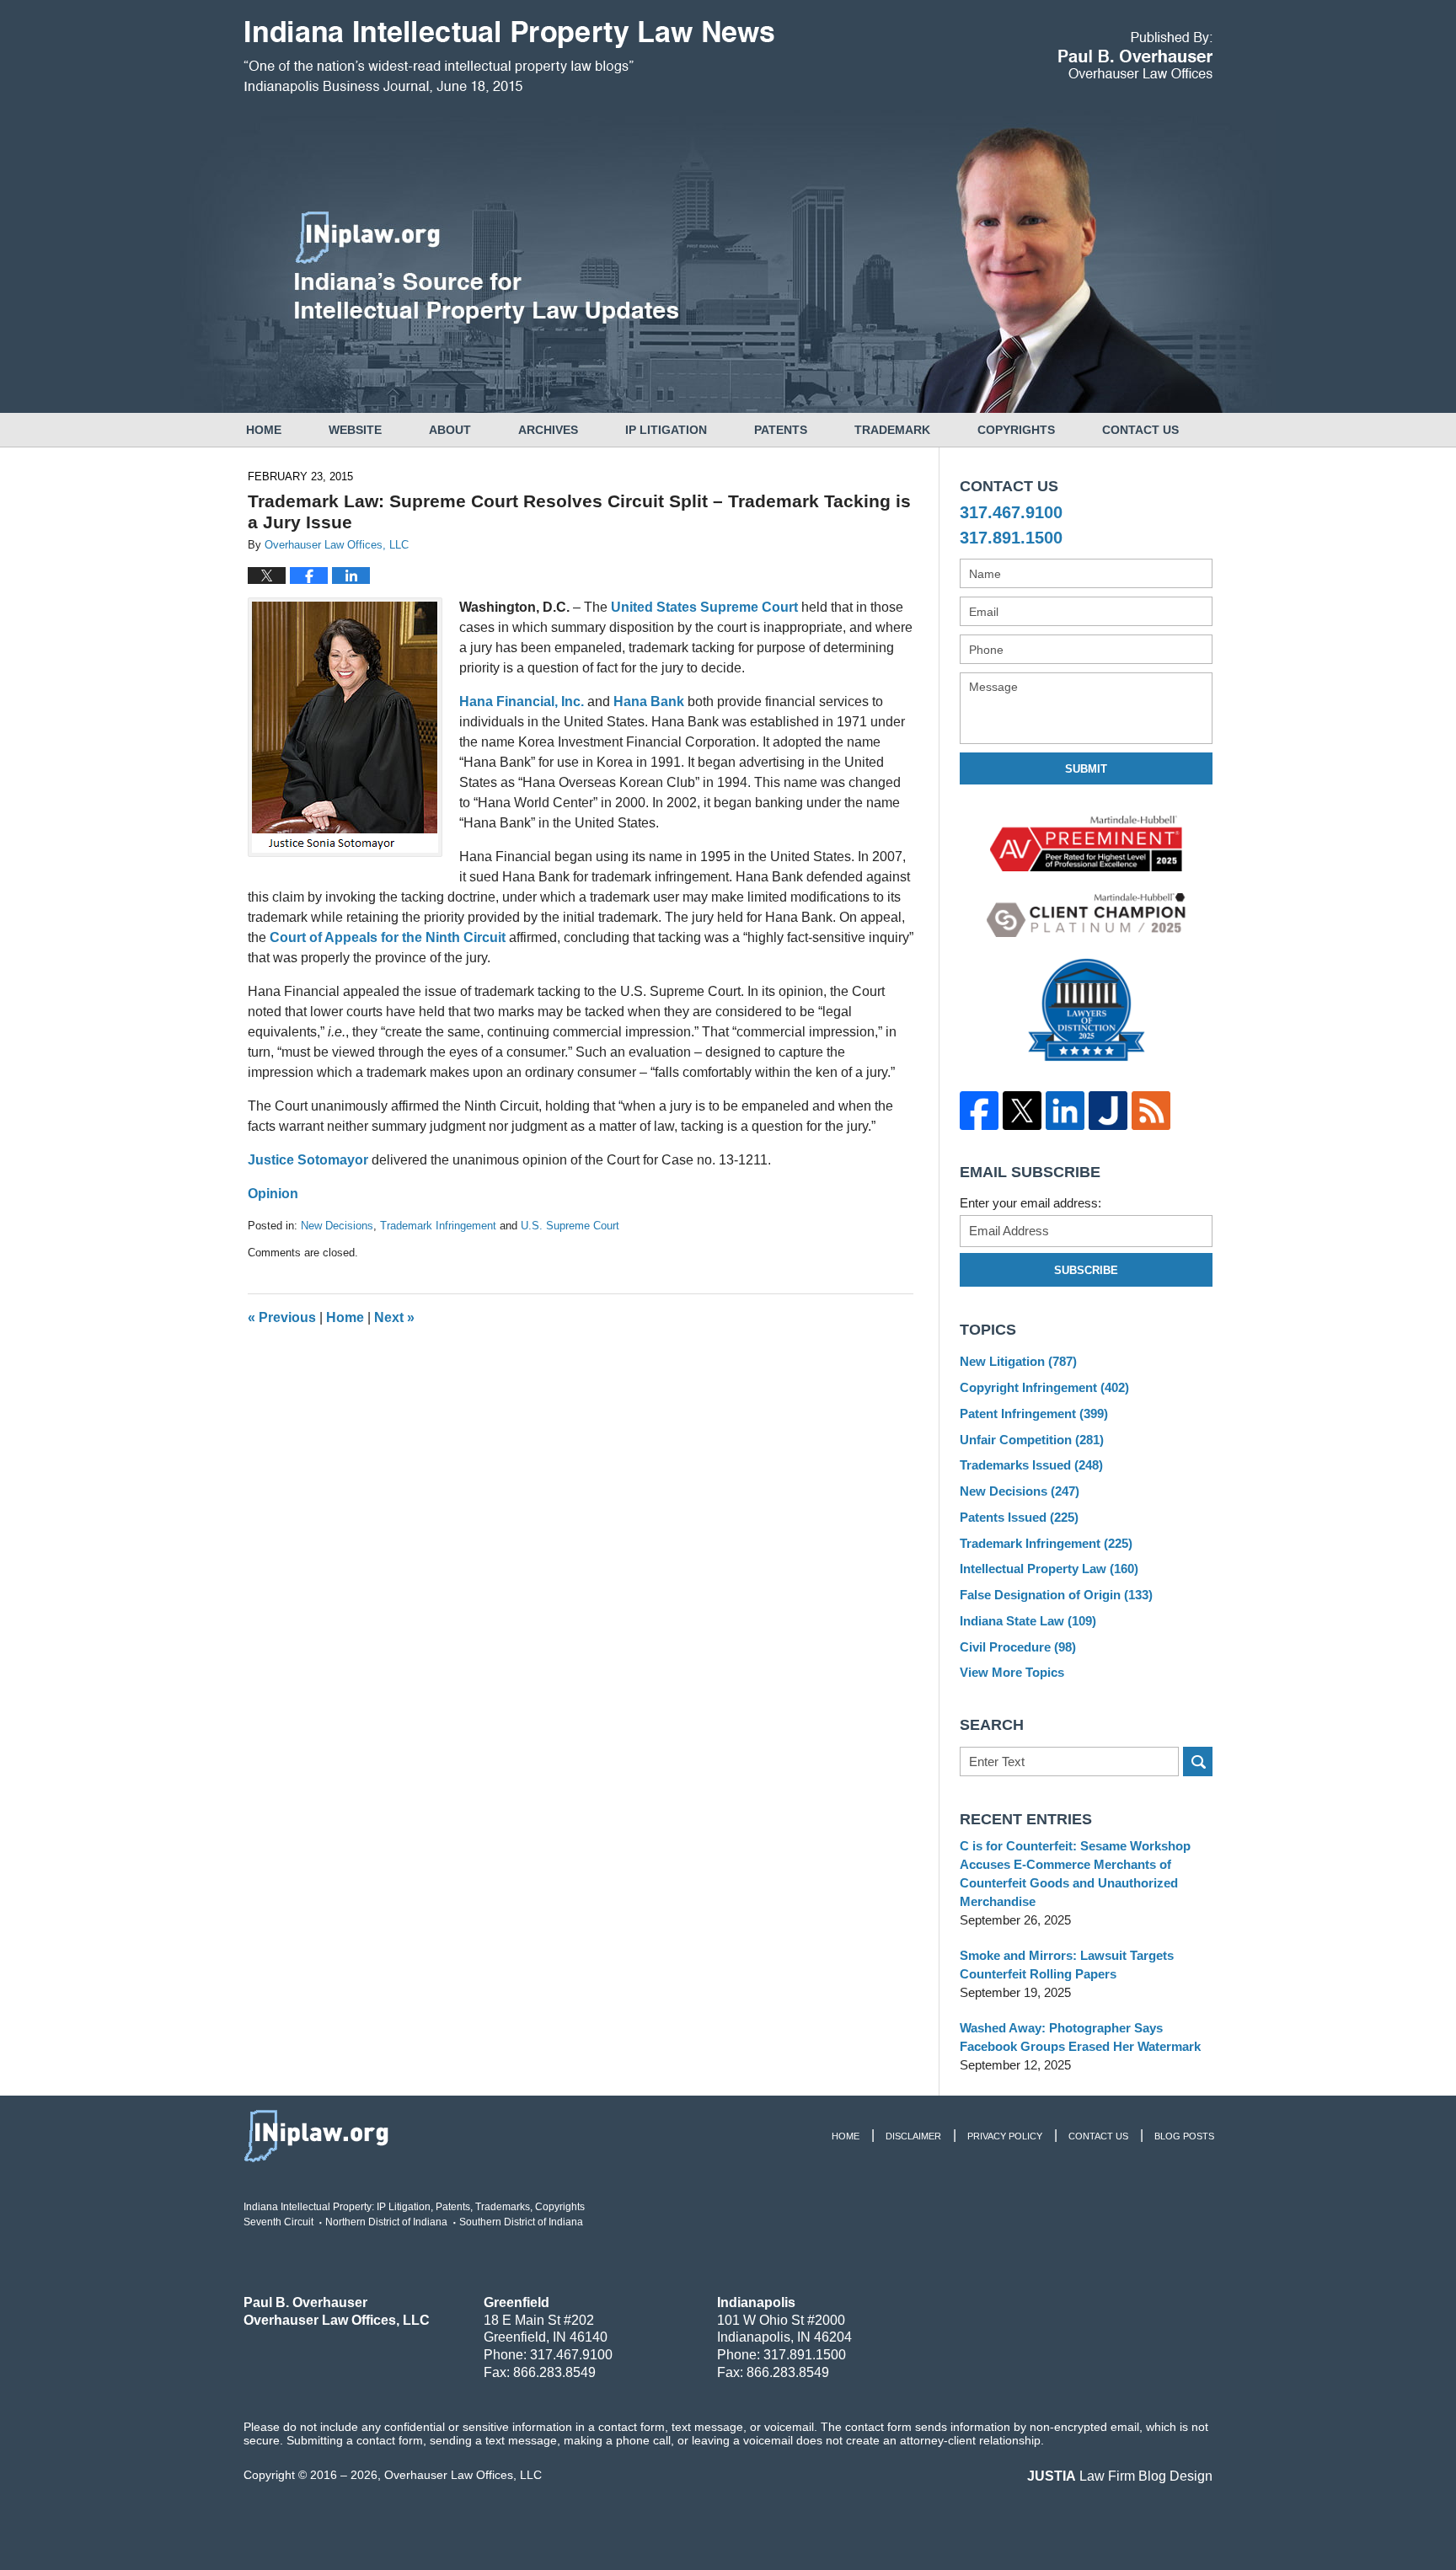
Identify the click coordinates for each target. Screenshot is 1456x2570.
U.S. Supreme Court (570, 1226)
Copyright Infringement (1044, 1387)
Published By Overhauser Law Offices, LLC (1135, 55)
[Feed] (1151, 1111)
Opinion (273, 1194)
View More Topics (1012, 1672)
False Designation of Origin (1056, 1595)
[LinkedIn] (1065, 1111)
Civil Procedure (1018, 1647)
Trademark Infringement (438, 1226)
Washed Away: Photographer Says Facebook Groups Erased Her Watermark (1080, 2037)
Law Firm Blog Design (1120, 2476)
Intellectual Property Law (1049, 1569)
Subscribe (1086, 1270)
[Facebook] (979, 1111)
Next (394, 1317)
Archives (548, 430)
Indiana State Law (1028, 1621)
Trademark (892, 430)
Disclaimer (913, 2136)
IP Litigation (666, 430)
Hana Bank (649, 701)
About (450, 430)
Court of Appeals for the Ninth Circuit (388, 937)
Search (1198, 1762)
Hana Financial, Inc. (522, 701)
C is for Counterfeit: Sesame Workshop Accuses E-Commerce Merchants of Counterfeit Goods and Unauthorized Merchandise (1075, 1874)
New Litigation (1018, 1361)
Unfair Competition (1032, 1440)
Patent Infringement (1034, 1413)
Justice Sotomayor (308, 1160)
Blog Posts (1184, 2136)
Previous (282, 1317)
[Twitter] (1022, 1111)
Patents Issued (1019, 1517)
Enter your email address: (1030, 1203)
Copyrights (1016, 430)
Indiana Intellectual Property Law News (509, 57)
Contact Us (1140, 430)
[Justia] (1108, 1111)
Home (264, 430)
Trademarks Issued (1031, 1465)
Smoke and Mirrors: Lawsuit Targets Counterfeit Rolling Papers (1067, 1965)
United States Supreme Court (704, 607)
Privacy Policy (1005, 2136)
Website (355, 430)
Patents (781, 430)
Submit (1086, 769)
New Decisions (337, 1226)
